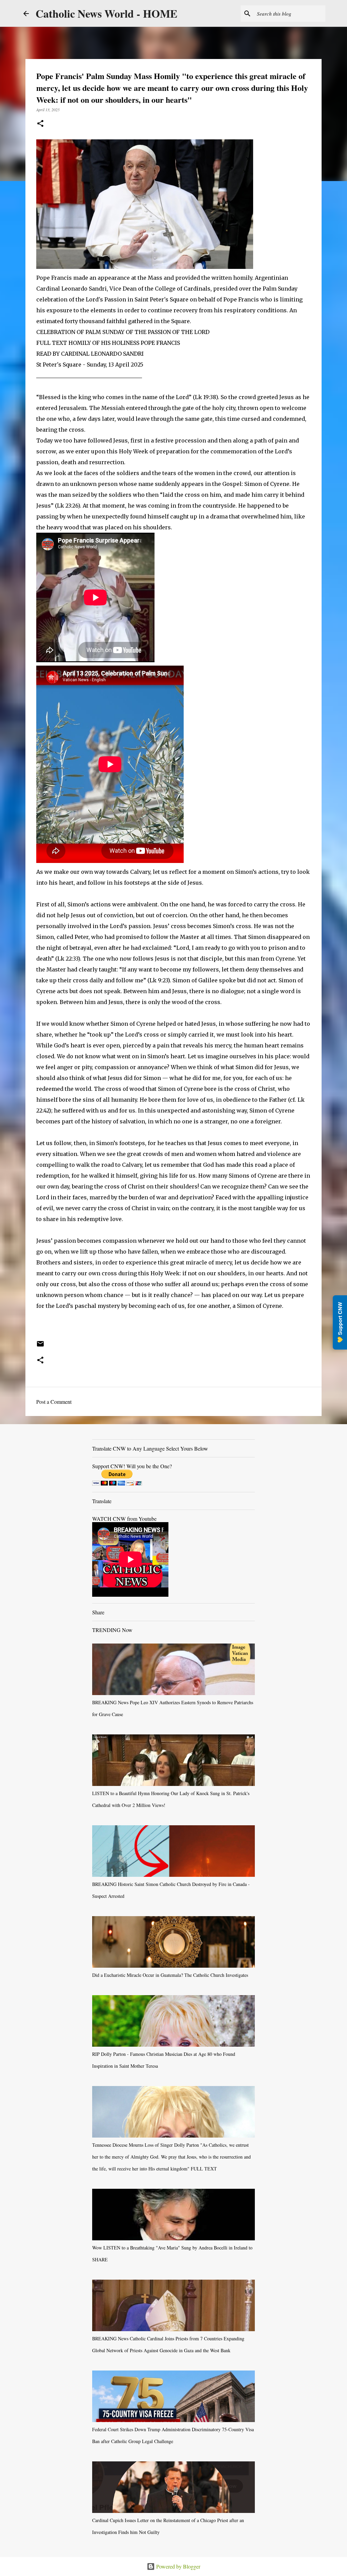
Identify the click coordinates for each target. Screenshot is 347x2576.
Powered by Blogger (178, 2566)
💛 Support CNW (340, 1322)
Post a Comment (54, 1402)
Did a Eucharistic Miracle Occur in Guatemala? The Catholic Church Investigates (170, 1975)
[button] (40, 124)
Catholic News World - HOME (106, 13)
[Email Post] (40, 1346)
